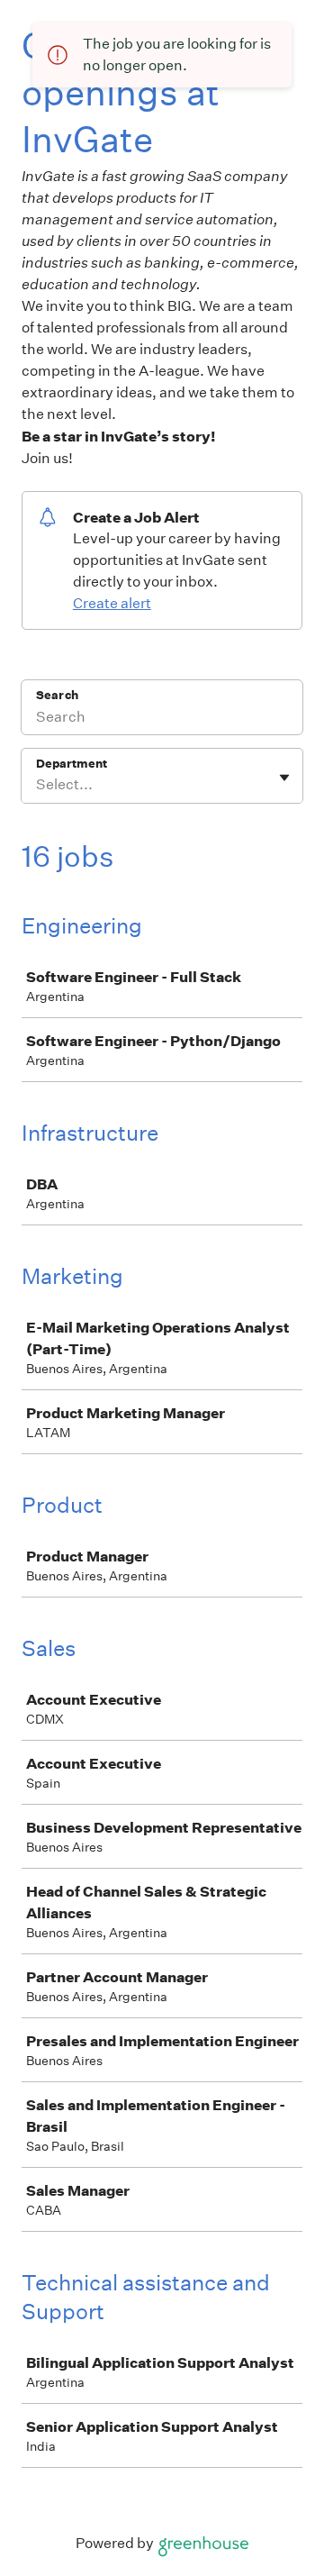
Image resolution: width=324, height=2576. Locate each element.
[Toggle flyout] (284, 778)
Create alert (112, 603)
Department (72, 764)
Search (57, 695)
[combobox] (37, 785)
